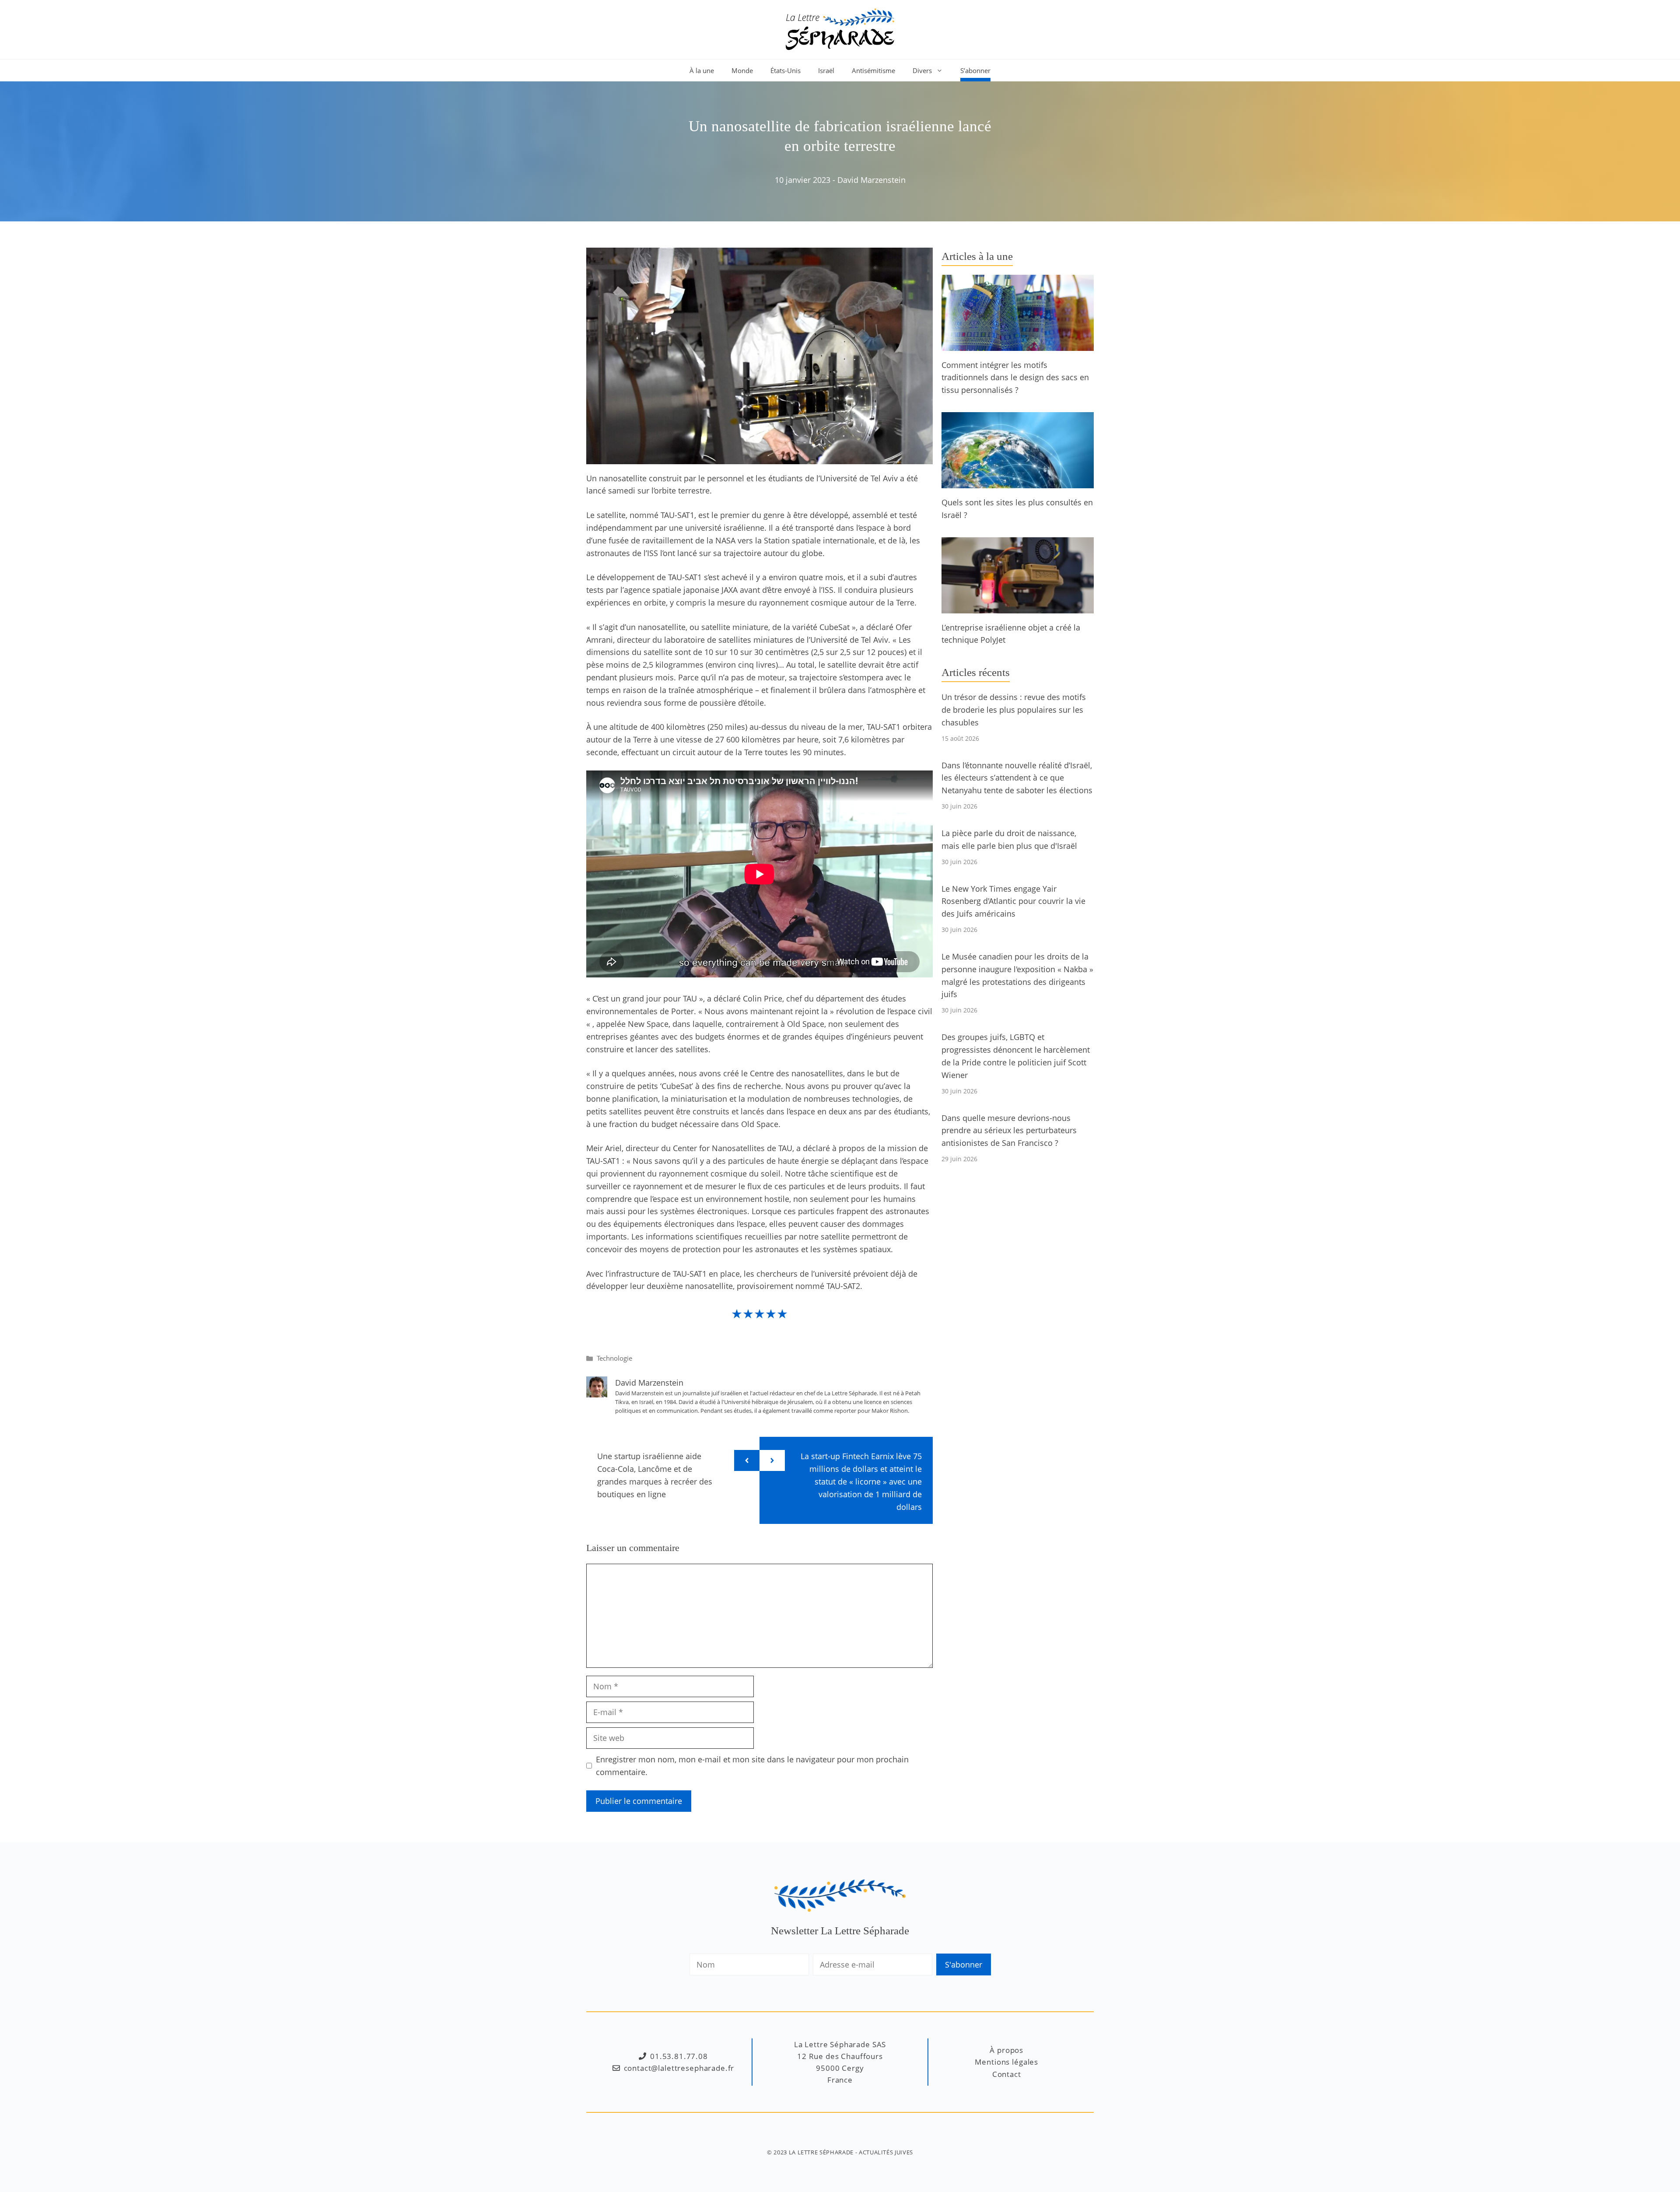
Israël (826, 70)
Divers (922, 70)
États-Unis (786, 70)
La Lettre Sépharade (821, 2152)
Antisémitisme (873, 70)
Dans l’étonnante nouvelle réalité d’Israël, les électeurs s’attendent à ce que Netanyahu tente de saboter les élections (1017, 778)
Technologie (614, 1358)
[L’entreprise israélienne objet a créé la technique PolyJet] (1018, 607)
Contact (1007, 2074)
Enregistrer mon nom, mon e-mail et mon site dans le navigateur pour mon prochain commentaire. (752, 1766)
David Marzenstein (871, 180)
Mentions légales (1006, 2062)
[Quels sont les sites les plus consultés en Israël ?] (1018, 482)
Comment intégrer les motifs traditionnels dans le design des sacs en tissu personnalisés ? (1015, 378)
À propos (1006, 2050)
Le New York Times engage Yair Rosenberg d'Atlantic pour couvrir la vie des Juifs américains (1013, 901)
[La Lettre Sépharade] (840, 28)
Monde (742, 70)
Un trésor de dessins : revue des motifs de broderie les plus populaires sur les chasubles (1014, 710)
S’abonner (975, 70)
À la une (702, 70)
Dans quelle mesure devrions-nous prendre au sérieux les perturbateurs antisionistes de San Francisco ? (1009, 1131)
